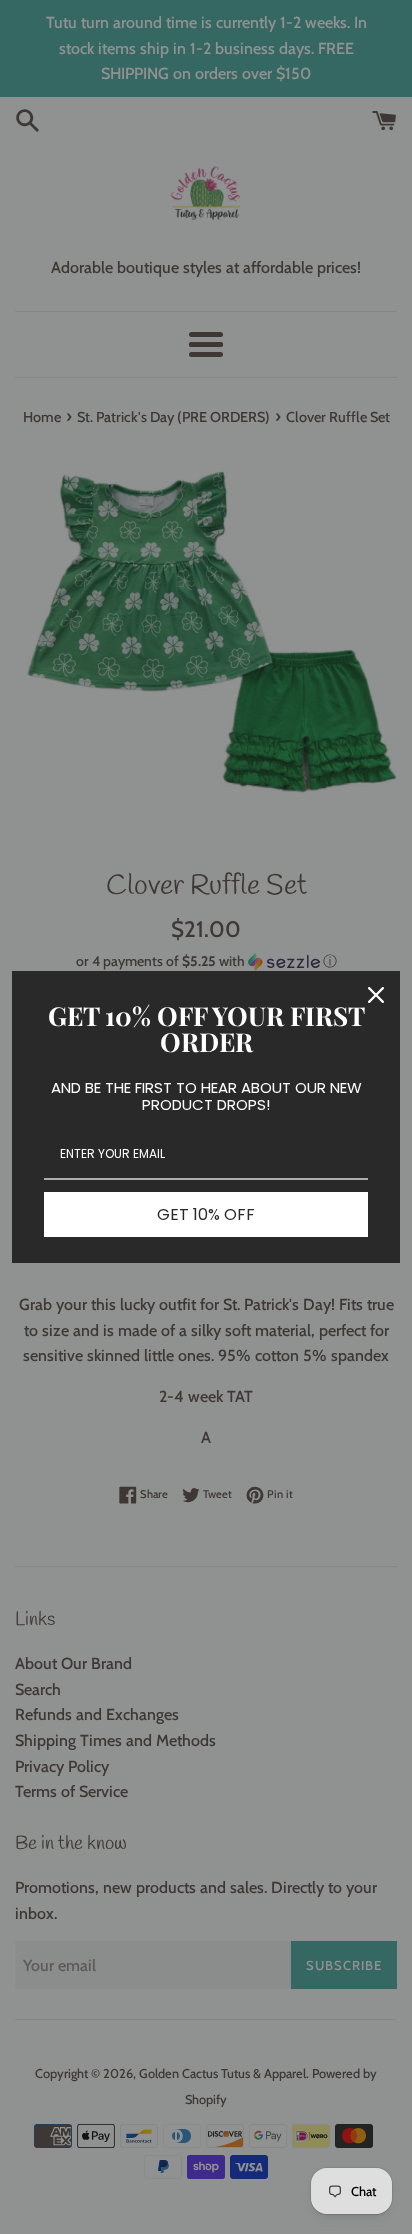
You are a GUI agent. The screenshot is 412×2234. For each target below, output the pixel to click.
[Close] (376, 995)
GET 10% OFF (206, 1214)
